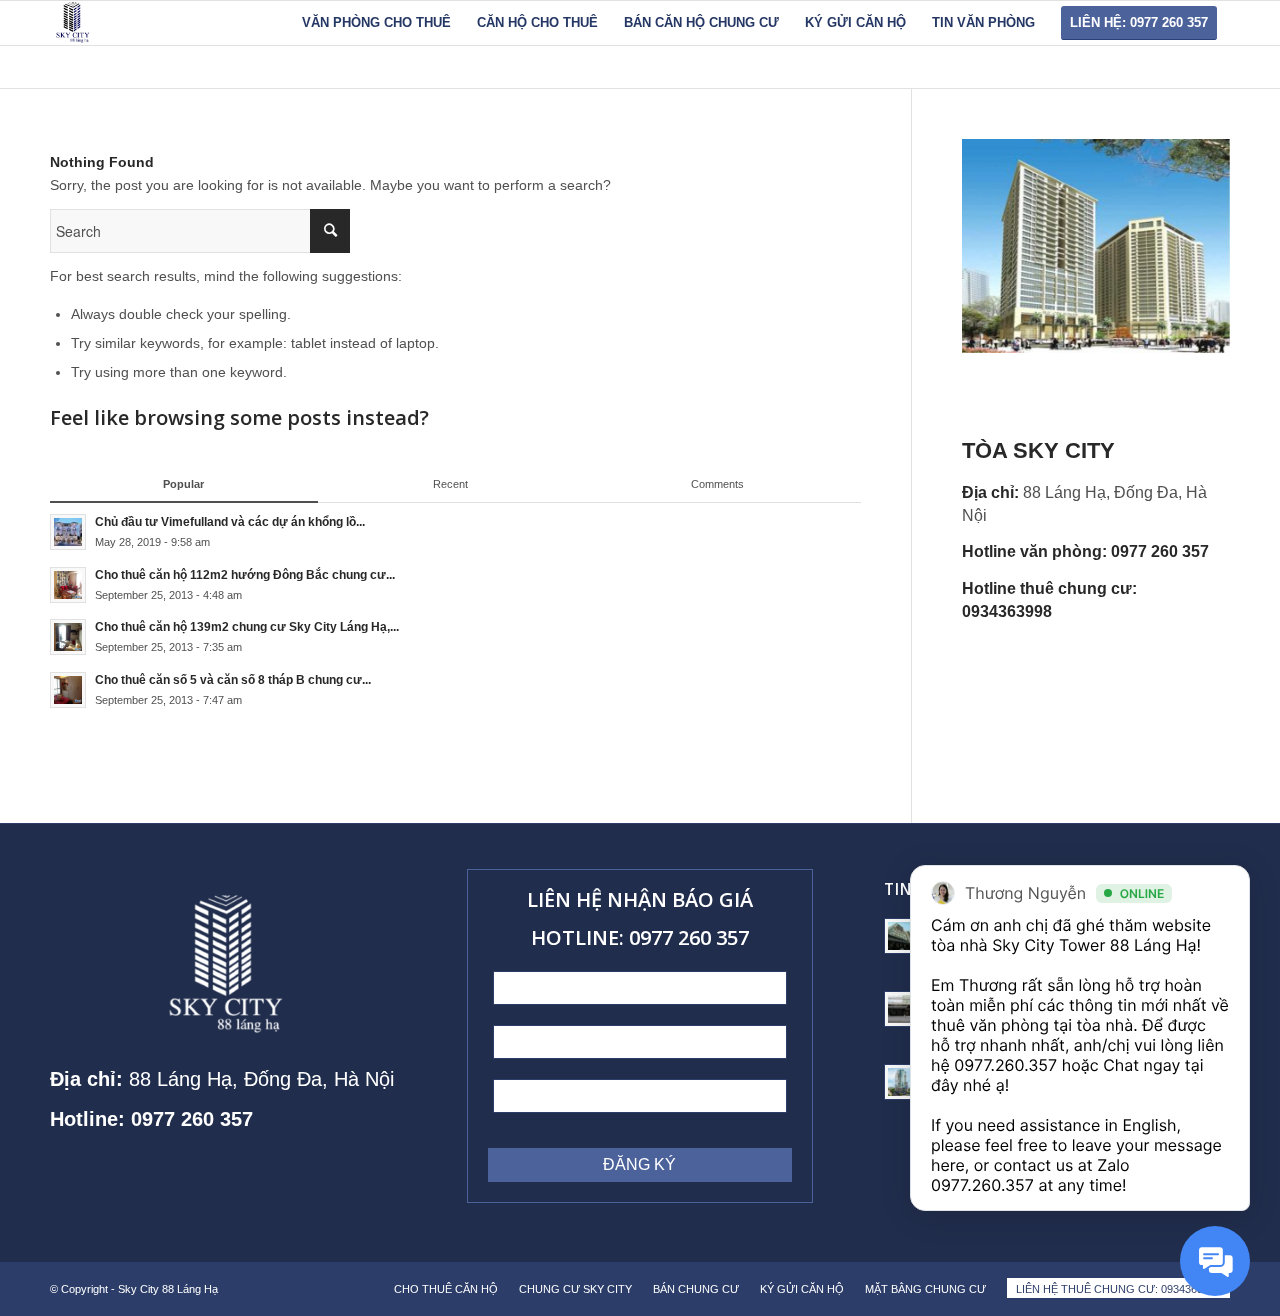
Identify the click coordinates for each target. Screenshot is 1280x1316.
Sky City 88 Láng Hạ (169, 1289)
